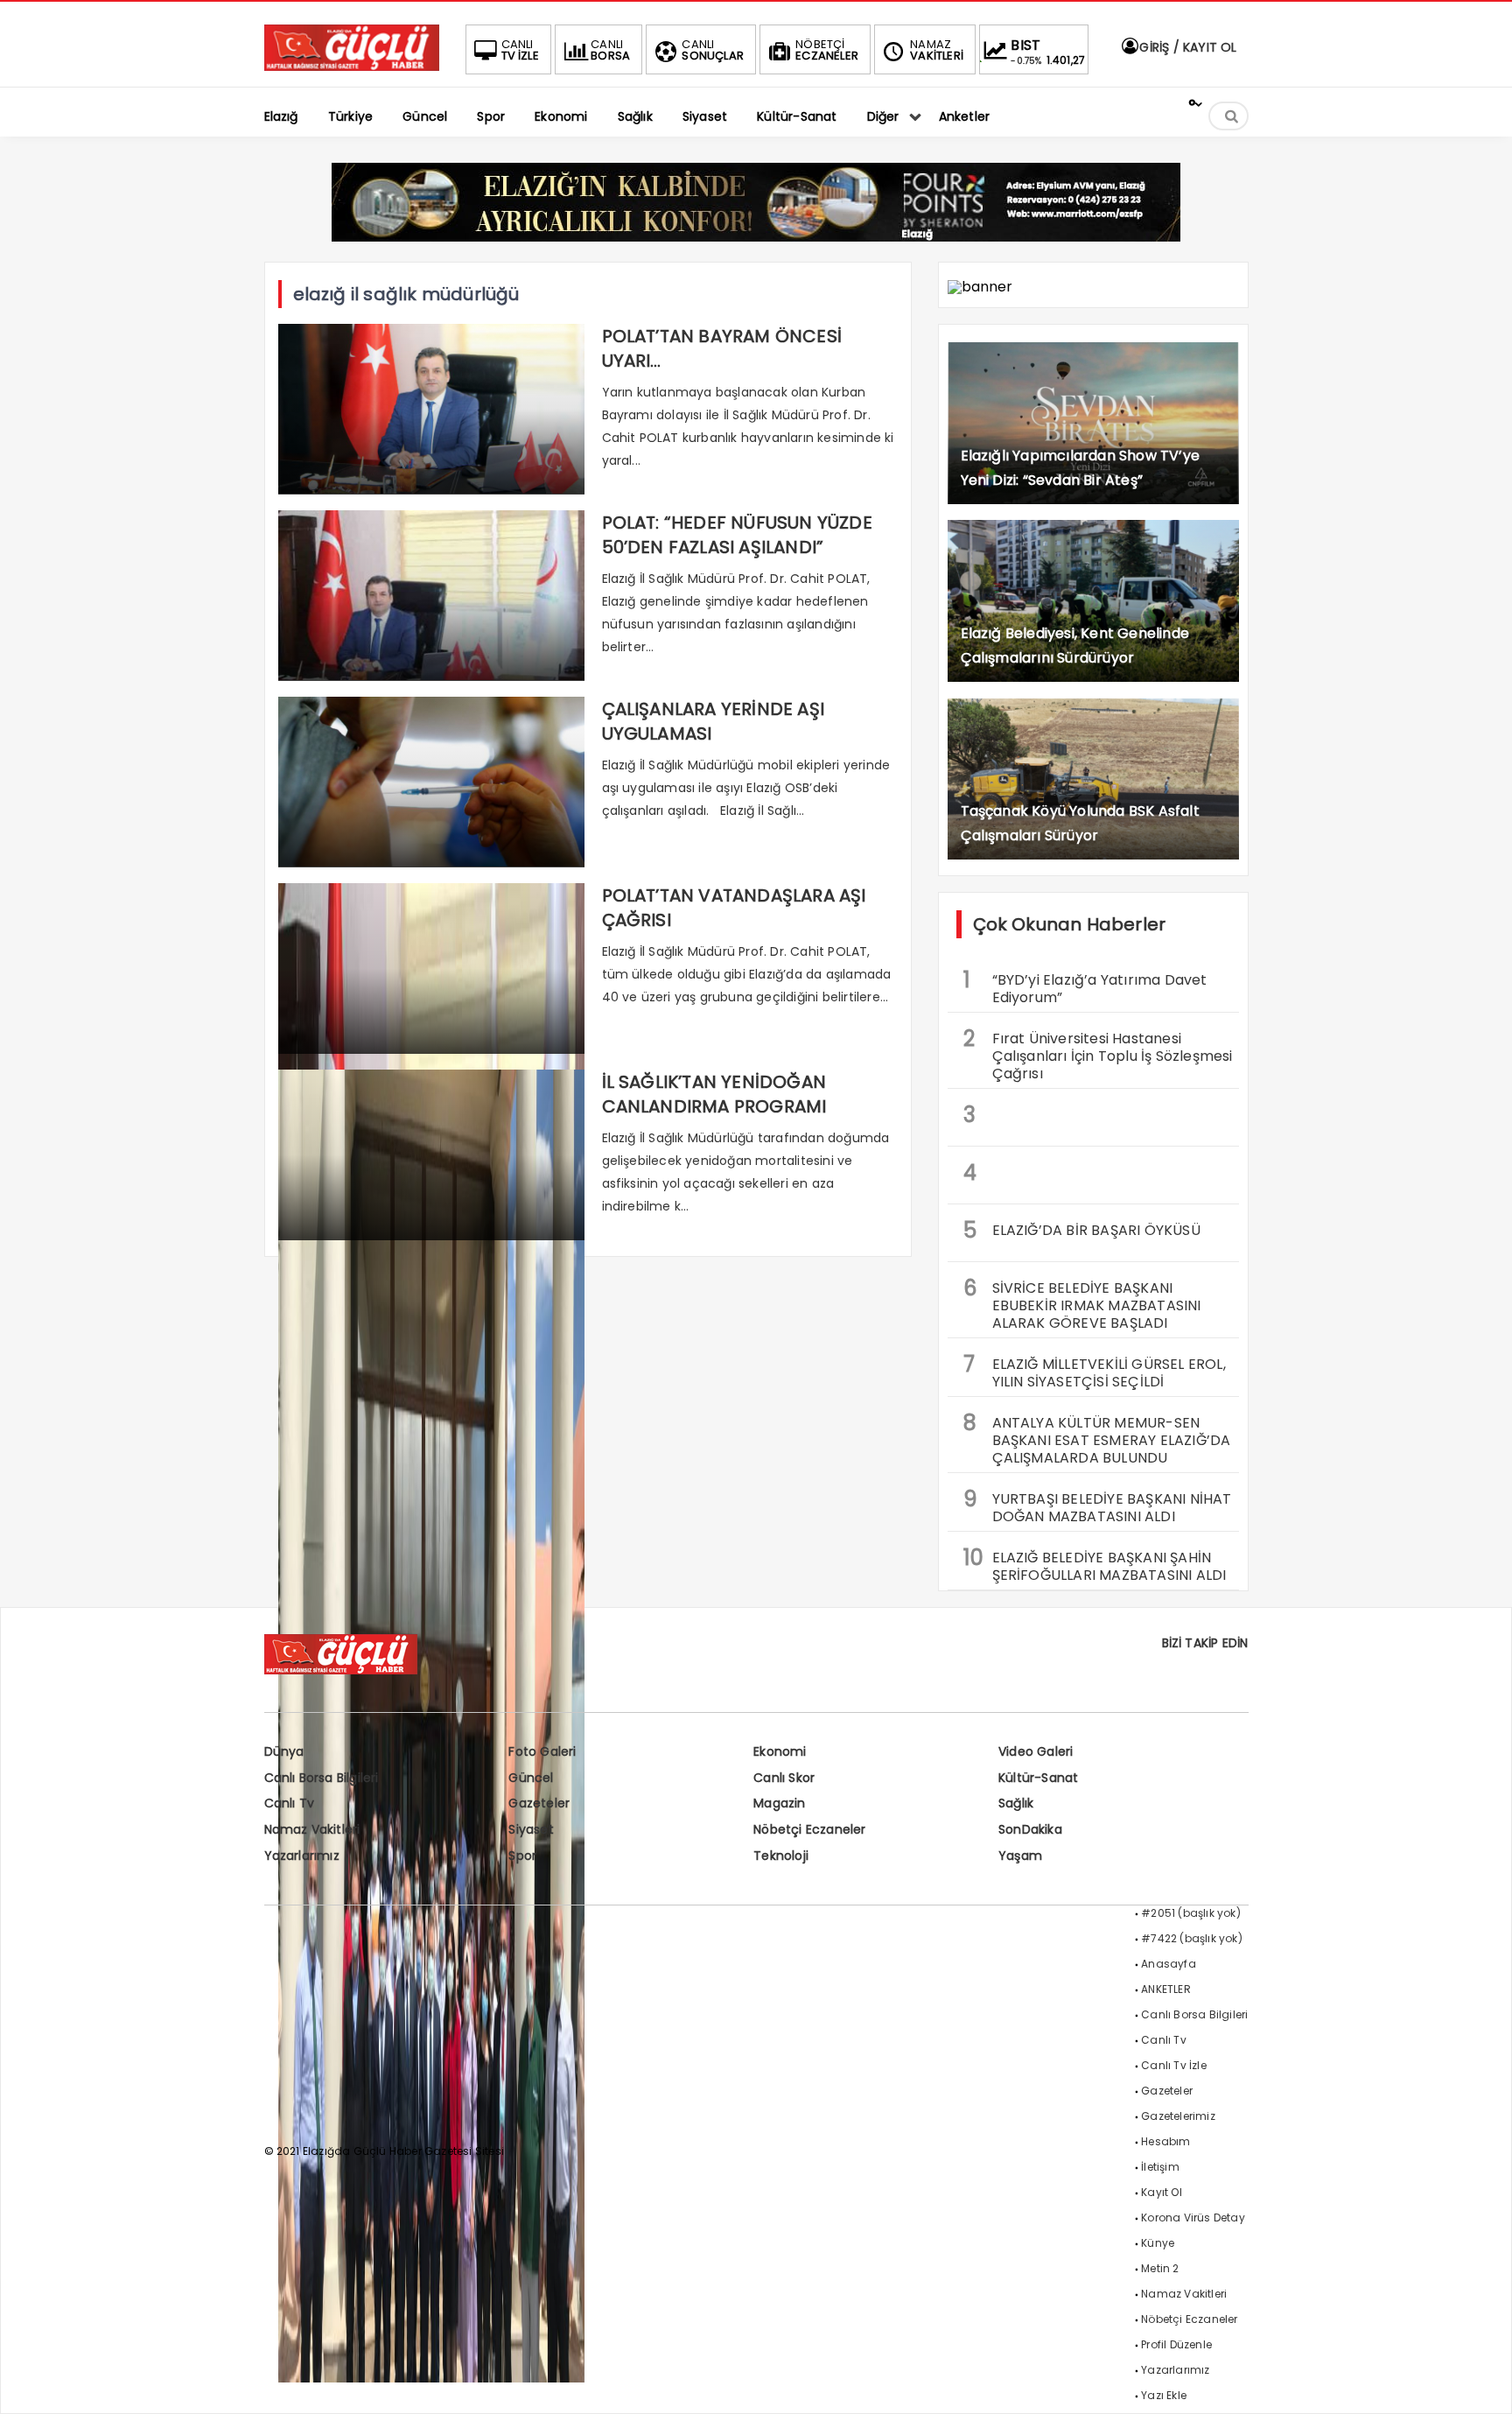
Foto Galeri (542, 1751)
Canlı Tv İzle (1174, 2065)
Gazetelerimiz (1178, 2116)
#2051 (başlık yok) (1191, 1913)
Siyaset (531, 1829)
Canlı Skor (784, 1778)
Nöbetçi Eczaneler (809, 1829)
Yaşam (1020, 1856)
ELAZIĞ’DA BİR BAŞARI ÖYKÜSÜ (1082, 1230)
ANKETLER (1166, 1989)
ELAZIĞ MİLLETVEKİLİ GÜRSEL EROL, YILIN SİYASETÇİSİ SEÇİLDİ (1095, 1371)
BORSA (610, 50)
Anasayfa (1169, 1964)
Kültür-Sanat (1038, 1778)
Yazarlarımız (302, 1856)
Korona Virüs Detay (1193, 2218)
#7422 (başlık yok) (1192, 1938)
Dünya (284, 1751)
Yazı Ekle (1164, 2395)
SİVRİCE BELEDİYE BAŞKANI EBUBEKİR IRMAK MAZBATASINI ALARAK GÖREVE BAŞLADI (1082, 1303)
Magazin (779, 1803)
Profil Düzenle (1176, 2344)
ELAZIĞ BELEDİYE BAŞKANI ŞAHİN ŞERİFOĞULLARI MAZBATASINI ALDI (1095, 1564)
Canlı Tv (290, 1803)
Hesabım (1165, 2141)
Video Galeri (1036, 1751)
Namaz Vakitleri (312, 1829)
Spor (522, 1856)
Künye (1158, 2243)
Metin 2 (1160, 2268)
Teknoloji (781, 1856)
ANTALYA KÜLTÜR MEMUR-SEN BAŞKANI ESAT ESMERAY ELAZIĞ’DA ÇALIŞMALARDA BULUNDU (1097, 1438)
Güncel (531, 1778)
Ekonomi (780, 1751)
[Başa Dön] (1481, 2383)
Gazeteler (539, 1803)
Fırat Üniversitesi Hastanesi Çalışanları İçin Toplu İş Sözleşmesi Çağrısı (1098, 1054)
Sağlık (1016, 1803)
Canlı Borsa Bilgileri (322, 1778)
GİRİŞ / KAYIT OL (1186, 47)
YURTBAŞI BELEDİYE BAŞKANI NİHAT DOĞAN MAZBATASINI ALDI (1098, 1505)
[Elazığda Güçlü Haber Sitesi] (352, 66)
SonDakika (1030, 1829)
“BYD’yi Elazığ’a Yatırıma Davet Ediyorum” (1085, 986)
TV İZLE (520, 50)
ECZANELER (827, 50)
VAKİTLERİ (937, 50)
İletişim (1160, 2167)
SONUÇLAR (713, 50)
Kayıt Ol (1162, 2192)
